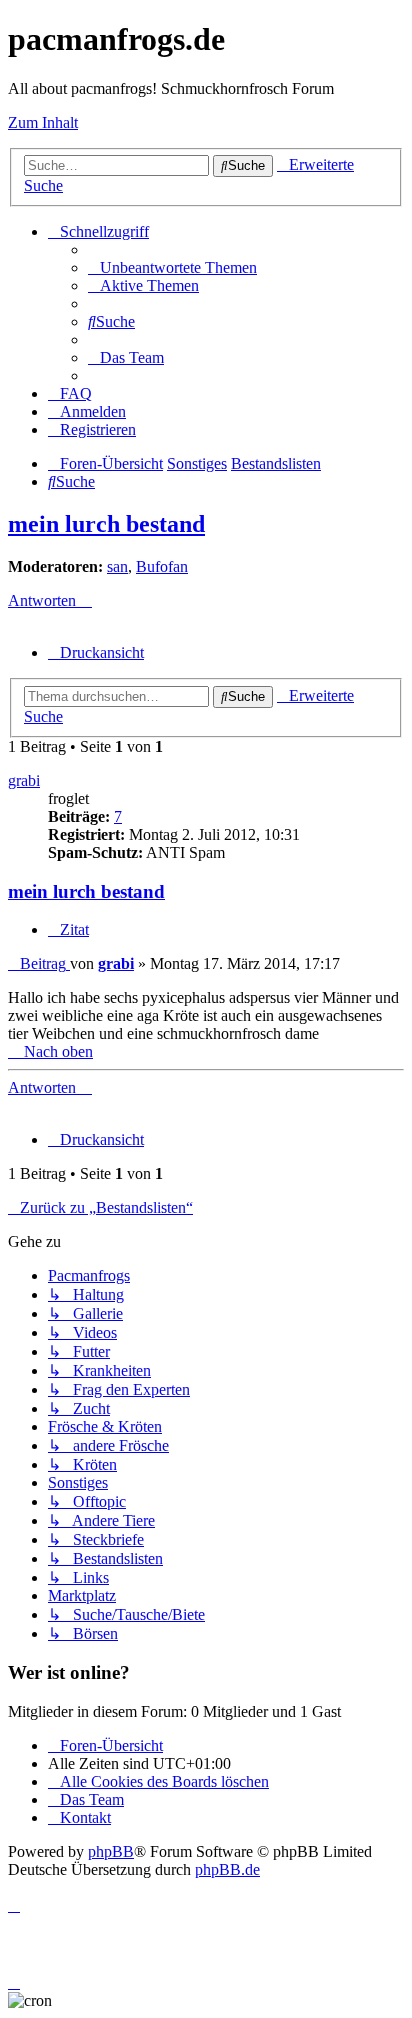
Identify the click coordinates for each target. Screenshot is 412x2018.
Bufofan (162, 566)
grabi (24, 780)
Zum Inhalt (43, 122)
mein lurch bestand (106, 524)
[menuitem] (172, 267)
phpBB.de (227, 1869)
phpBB (111, 1851)
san (117, 566)
